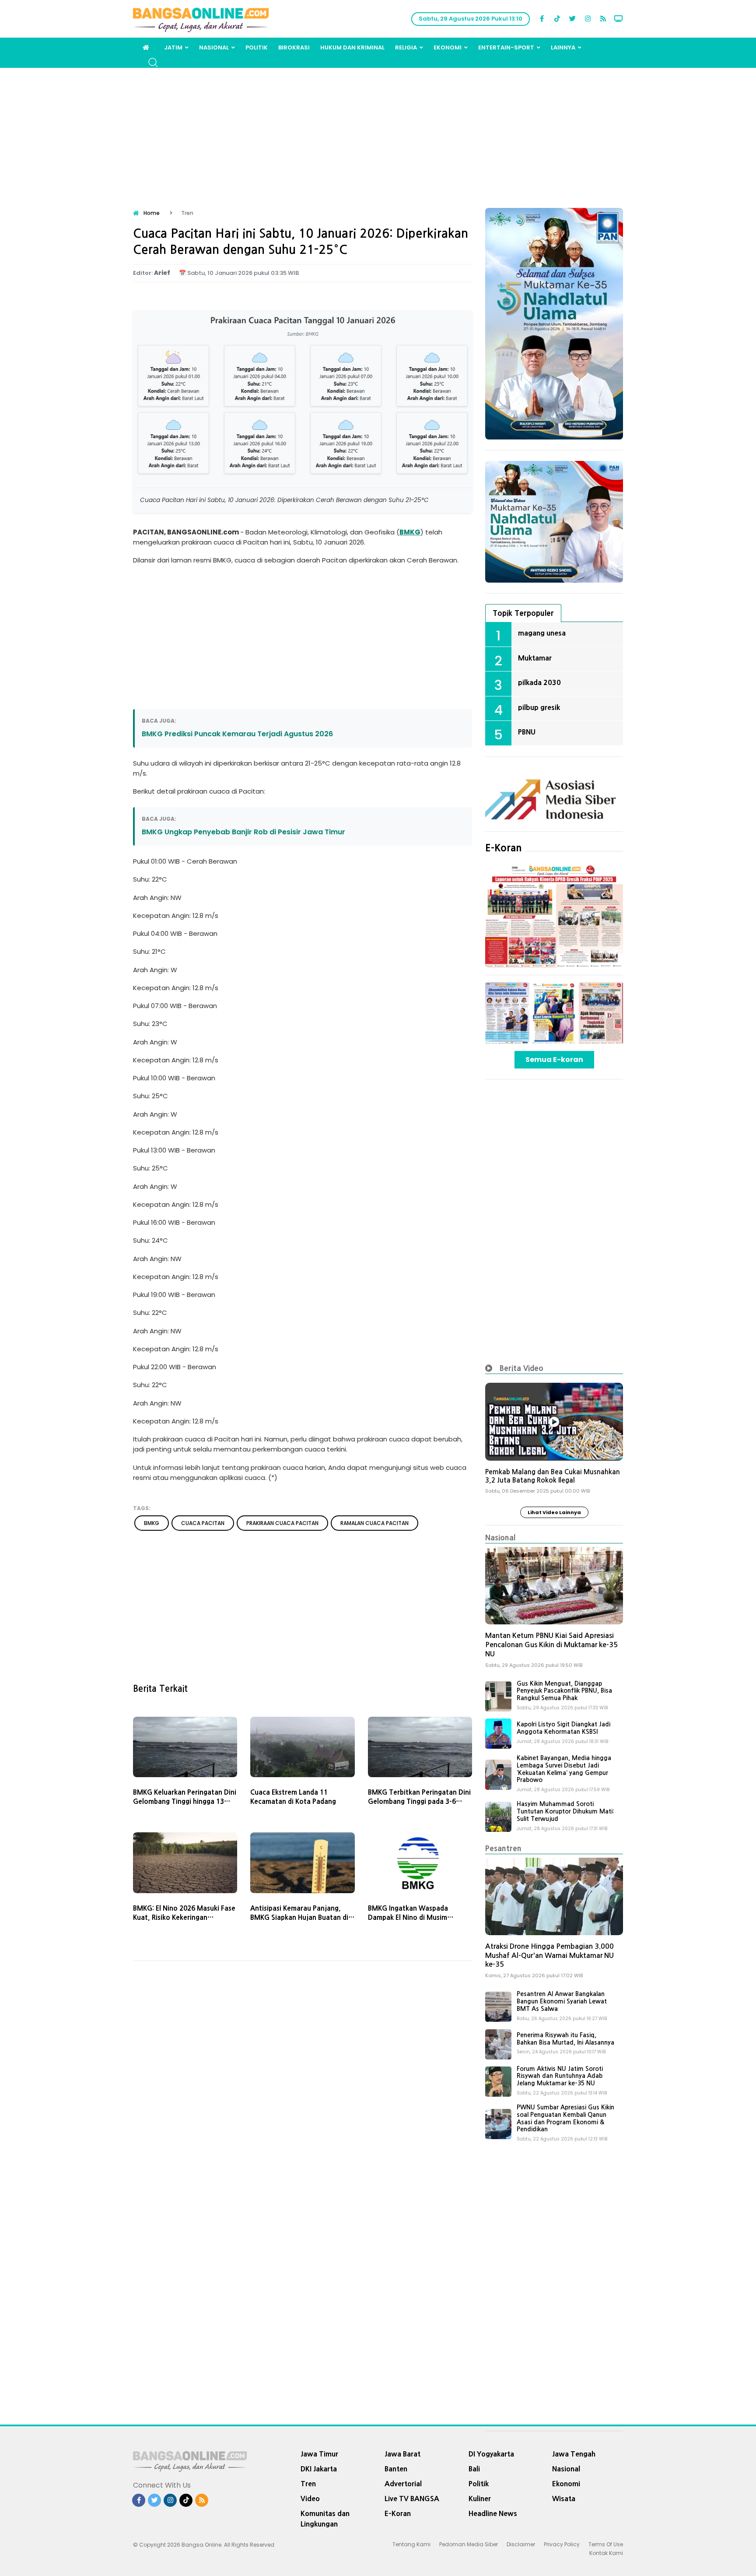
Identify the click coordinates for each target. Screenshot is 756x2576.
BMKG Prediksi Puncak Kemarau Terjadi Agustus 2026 (237, 734)
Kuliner (480, 2499)
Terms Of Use (606, 2544)
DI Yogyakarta (491, 2454)
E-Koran (504, 848)
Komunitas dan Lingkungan (325, 2519)
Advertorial (403, 2484)
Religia (406, 47)
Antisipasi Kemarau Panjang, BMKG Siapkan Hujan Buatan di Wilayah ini (299, 1917)
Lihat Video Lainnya (554, 1512)
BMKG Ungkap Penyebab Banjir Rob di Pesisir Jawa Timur (243, 832)
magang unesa (542, 633)
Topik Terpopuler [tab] (523, 613)
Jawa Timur (319, 2454)
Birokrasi (294, 47)
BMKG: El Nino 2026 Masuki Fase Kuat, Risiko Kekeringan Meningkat (184, 1917)
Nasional (214, 47)
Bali (474, 2469)
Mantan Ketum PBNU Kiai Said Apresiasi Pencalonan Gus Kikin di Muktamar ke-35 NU (551, 1645)
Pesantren (503, 1848)
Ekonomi (448, 47)
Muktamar (535, 658)
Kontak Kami (606, 2553)
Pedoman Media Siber (469, 2544)
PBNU (527, 732)
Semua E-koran (554, 1060)
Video (310, 2499)
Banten (396, 2469)
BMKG (410, 532)
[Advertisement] (378, 134)
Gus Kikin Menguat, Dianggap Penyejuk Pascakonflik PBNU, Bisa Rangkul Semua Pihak (564, 1691)
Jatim (173, 47)
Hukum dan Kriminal (352, 47)
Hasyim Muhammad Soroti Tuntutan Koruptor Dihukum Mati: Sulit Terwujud (565, 1811)
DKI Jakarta (319, 2469)
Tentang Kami (411, 2544)
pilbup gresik (539, 707)
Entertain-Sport (506, 47)
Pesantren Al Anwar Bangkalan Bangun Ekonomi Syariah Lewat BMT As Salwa (562, 2001)
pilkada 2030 (539, 682)
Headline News (493, 2513)
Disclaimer (521, 2544)
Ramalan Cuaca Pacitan (374, 1523)
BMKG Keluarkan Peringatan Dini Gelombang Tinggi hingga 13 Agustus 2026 (185, 1801)
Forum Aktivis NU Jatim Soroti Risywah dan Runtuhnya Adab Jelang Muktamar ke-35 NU (560, 2076)
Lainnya (563, 47)
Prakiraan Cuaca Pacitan (282, 1523)
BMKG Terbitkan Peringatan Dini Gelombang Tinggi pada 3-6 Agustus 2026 (419, 1801)
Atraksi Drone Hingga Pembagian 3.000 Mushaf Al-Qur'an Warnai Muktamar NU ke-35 (549, 1956)
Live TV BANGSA (412, 2499)
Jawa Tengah (574, 2454)
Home (152, 213)
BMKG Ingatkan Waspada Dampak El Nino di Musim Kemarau (408, 1917)
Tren (308, 2484)
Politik (257, 47)
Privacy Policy (562, 2544)
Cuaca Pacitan (203, 1523)
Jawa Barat (402, 2454)
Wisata (564, 2499)
